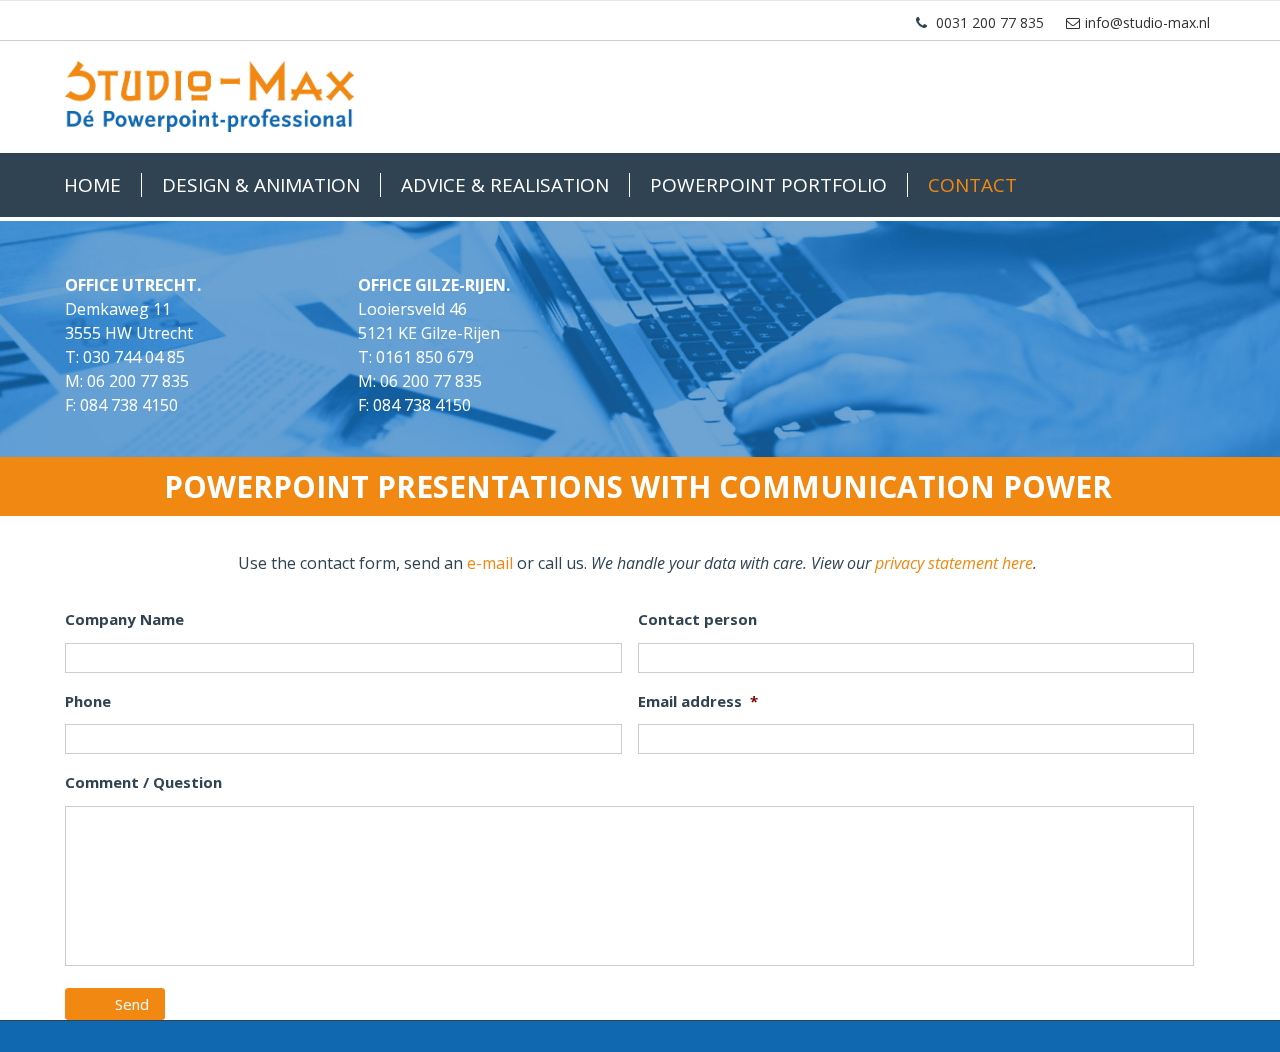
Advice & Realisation (505, 185)
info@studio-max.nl (1147, 22)
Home (92, 185)
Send (132, 1004)
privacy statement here (954, 563)
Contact (972, 185)
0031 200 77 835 (990, 22)
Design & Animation (261, 185)
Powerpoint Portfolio (768, 185)
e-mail (490, 563)
